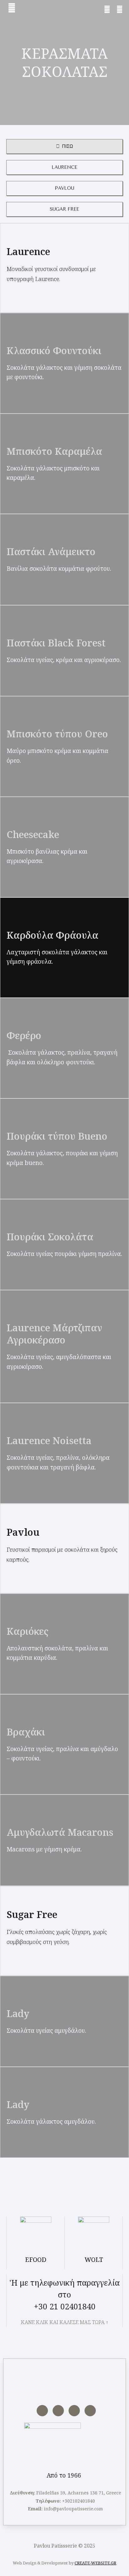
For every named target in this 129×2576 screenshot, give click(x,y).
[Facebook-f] (42, 2411)
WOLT (94, 2260)
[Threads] (90, 2411)
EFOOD (36, 2260)
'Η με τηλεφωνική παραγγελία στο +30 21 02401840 (64, 2294)
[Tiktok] (74, 2411)
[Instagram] (58, 2411)
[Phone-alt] (107, 9)
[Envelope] (120, 9)
